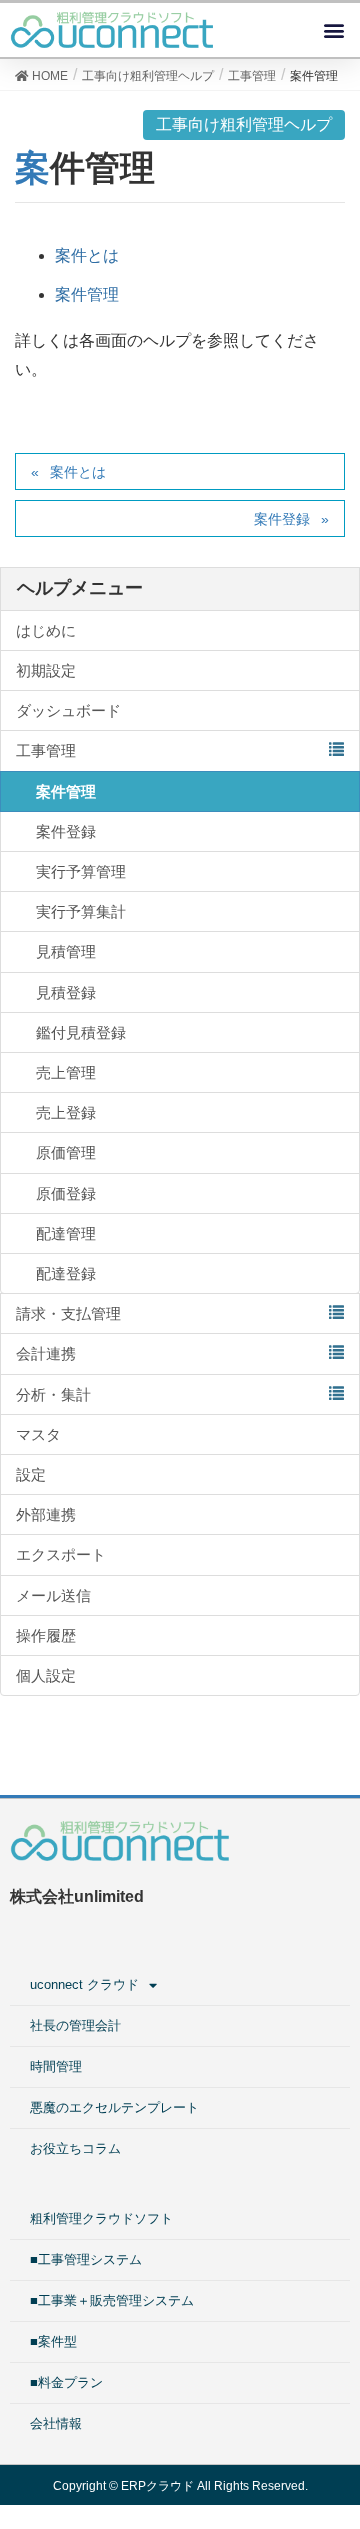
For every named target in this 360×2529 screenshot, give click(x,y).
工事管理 (46, 750)
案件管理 (87, 294)
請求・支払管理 (68, 1313)
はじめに (46, 630)
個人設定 (46, 1675)
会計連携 (46, 1353)
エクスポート (61, 1554)
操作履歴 (46, 1635)
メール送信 (53, 1595)
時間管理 (56, 2066)
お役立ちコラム (75, 2148)
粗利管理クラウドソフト (101, 2218)
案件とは (87, 255)
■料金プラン (66, 2382)
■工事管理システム (86, 2259)
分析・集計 (53, 1394)
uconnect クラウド (84, 1984)
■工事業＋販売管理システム (112, 2300)
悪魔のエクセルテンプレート (114, 2107)
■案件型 (53, 2341)
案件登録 (282, 519)
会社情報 (56, 2423)
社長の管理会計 (75, 2025)
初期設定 (46, 670)
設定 (31, 1474)
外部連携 (46, 1514)
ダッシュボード (68, 710)
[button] (333, 30)
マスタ (38, 1434)
